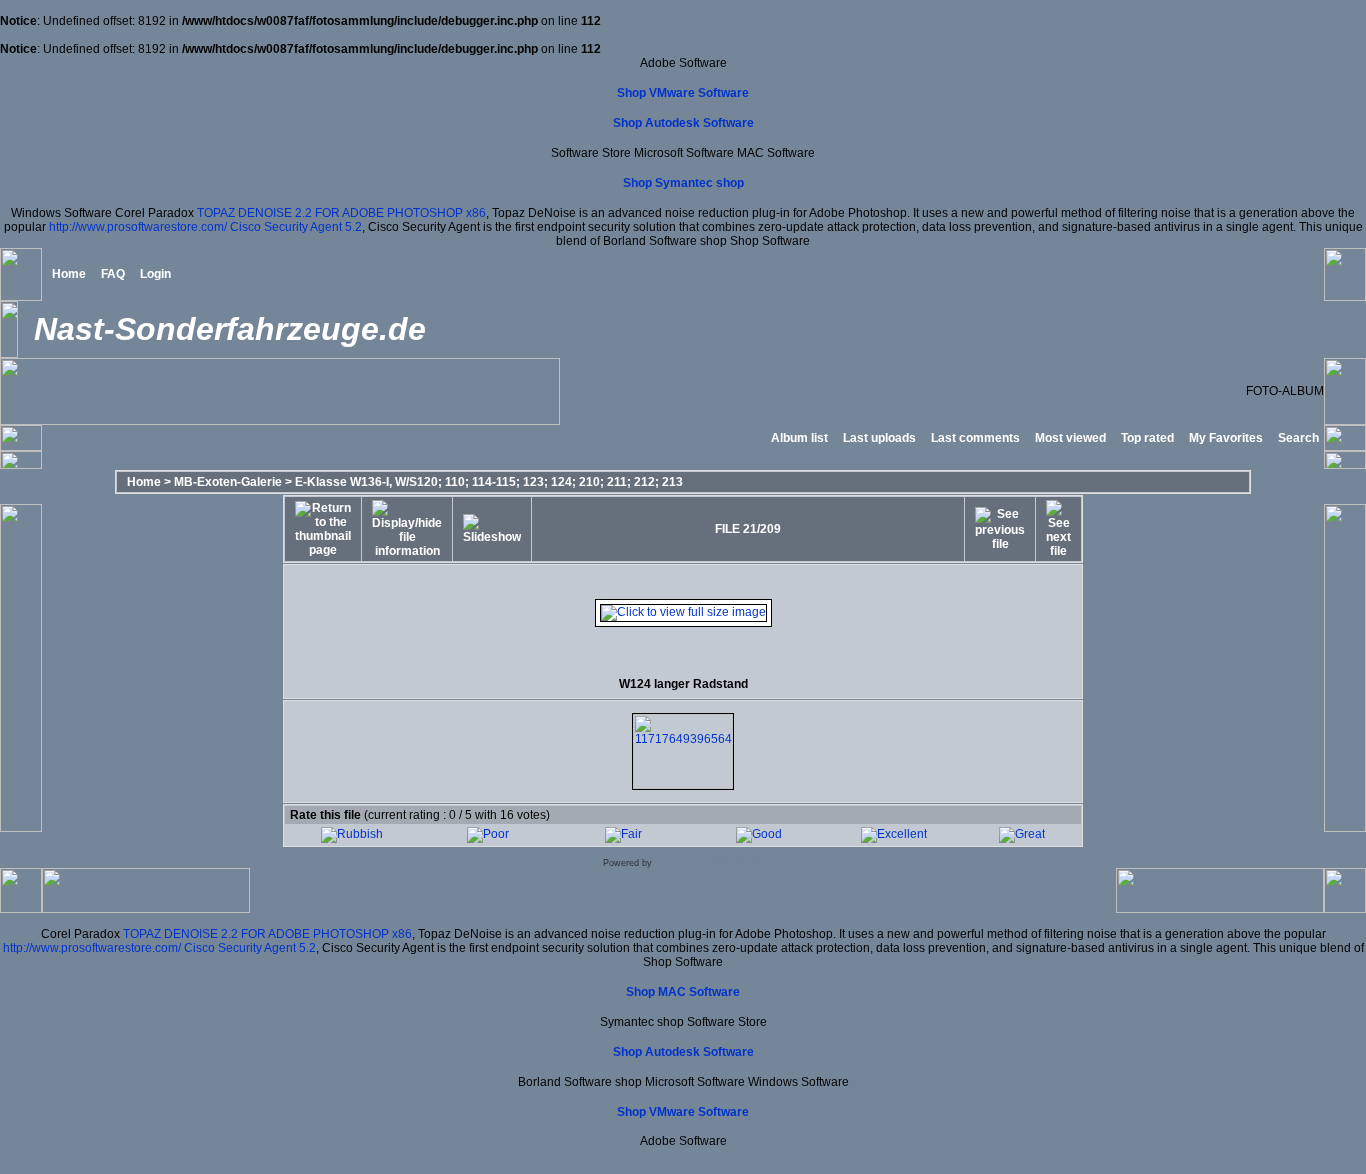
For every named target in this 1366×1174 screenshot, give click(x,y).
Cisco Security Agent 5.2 (296, 227)
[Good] (759, 834)
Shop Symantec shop (683, 183)
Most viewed (1070, 438)
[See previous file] (1000, 529)
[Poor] (488, 834)
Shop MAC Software (683, 992)
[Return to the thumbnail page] (323, 529)
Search (1298, 438)
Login (155, 274)
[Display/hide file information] (407, 529)
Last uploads (879, 438)
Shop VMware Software (683, 93)
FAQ (113, 274)
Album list (799, 438)
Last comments (975, 438)
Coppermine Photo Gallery (709, 863)
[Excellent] (894, 834)
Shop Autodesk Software (683, 123)
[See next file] (1058, 529)
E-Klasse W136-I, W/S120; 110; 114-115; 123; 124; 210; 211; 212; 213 (489, 482)
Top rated (1147, 438)
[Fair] (623, 834)
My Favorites (1226, 438)
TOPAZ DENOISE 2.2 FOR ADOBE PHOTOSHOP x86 (341, 213)
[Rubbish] (352, 834)
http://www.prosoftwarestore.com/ (138, 227)
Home (69, 274)
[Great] (1022, 834)
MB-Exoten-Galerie (228, 482)
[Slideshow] (492, 529)
